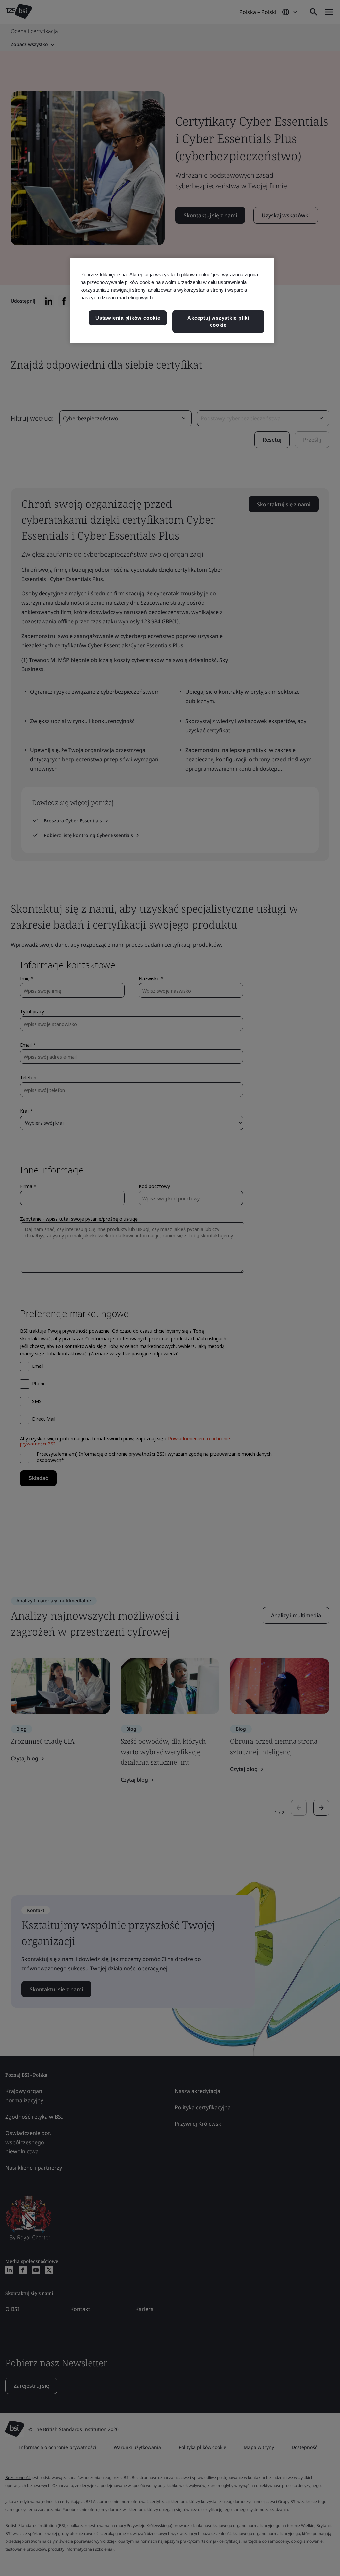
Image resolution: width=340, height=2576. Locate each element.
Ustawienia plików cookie (128, 318)
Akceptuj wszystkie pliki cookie (218, 321)
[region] (172, 300)
